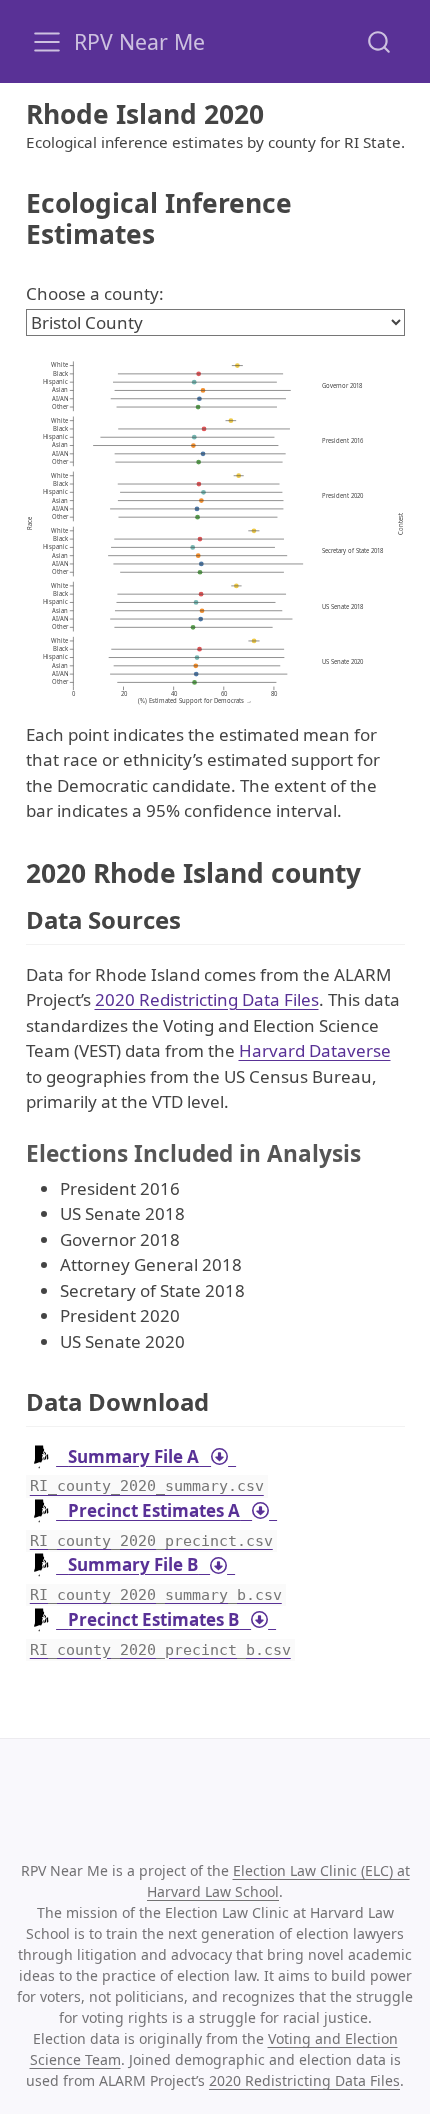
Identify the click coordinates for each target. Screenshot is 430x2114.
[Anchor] (197, 918)
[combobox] (380, 41)
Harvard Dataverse (315, 1050)
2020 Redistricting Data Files (207, 999)
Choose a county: (95, 293)
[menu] (47, 42)
